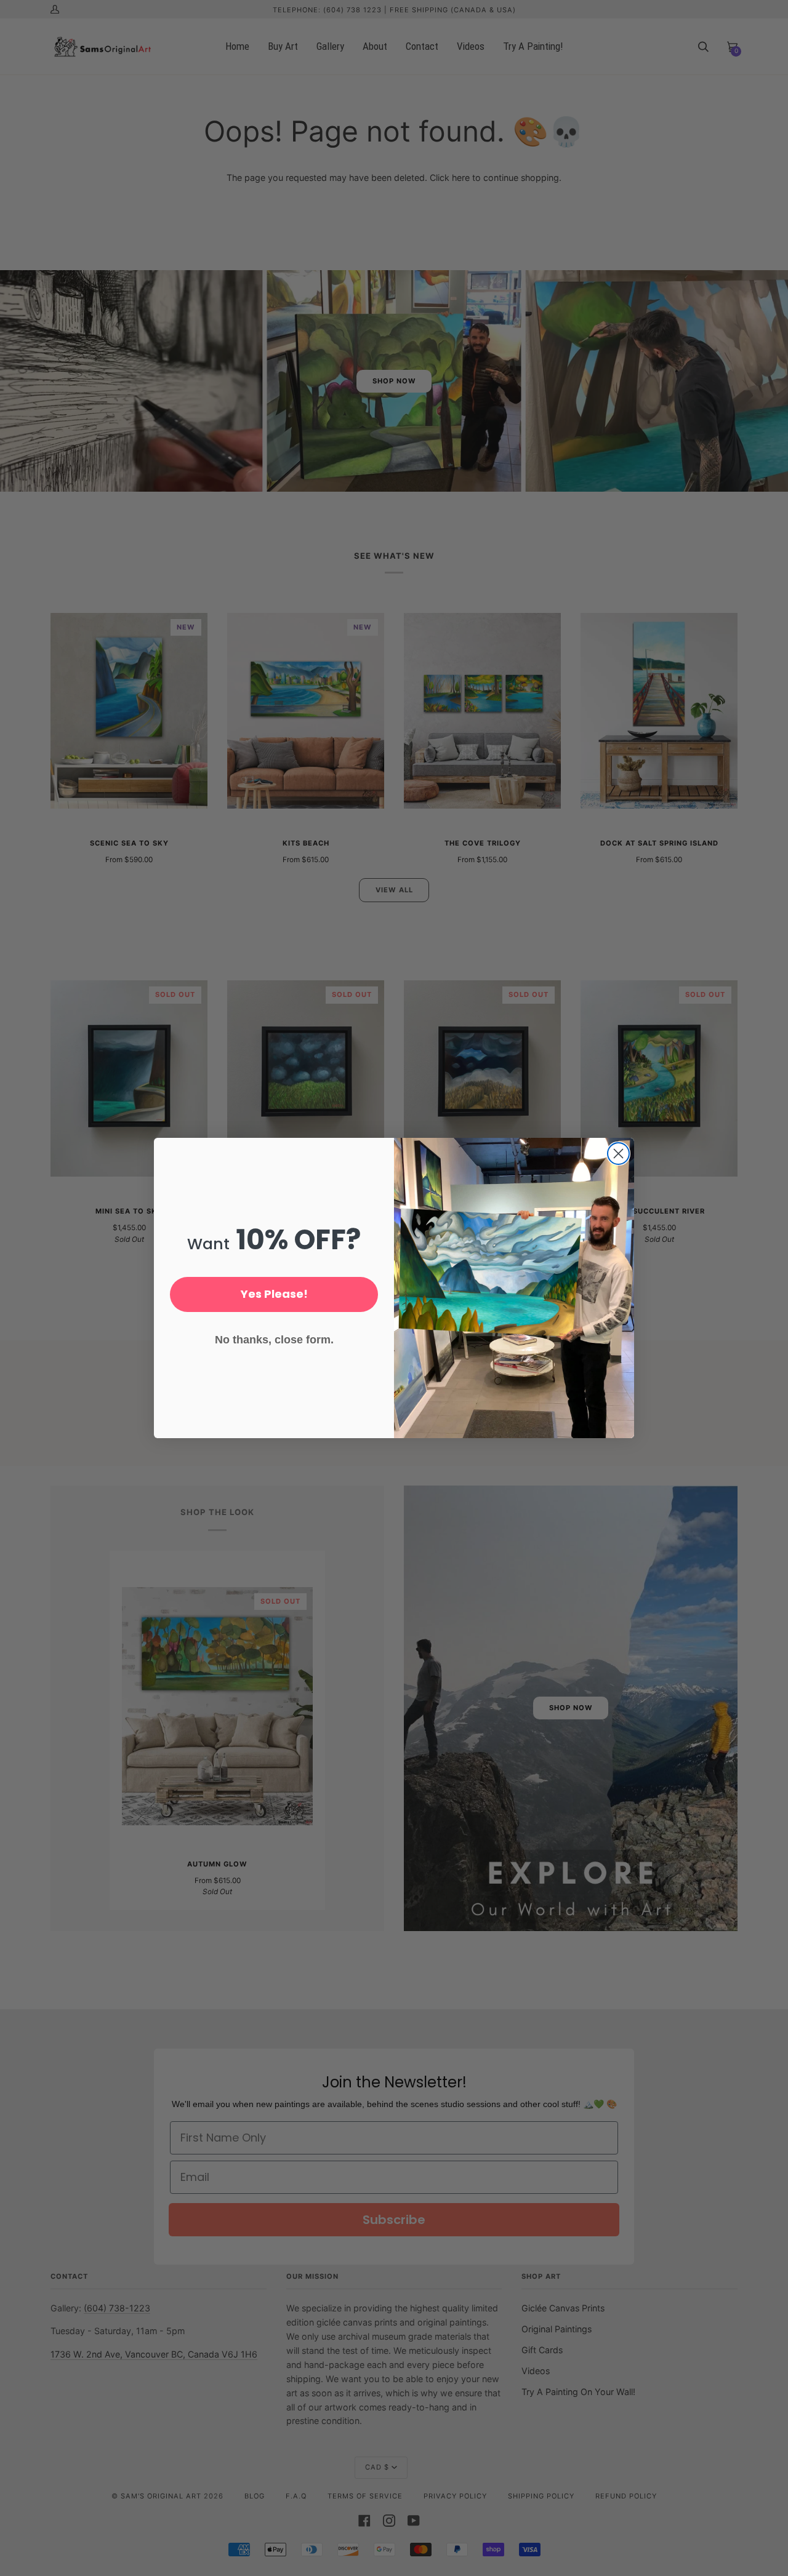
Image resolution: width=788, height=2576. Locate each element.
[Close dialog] (618, 1154)
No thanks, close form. (274, 1340)
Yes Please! (274, 1294)
